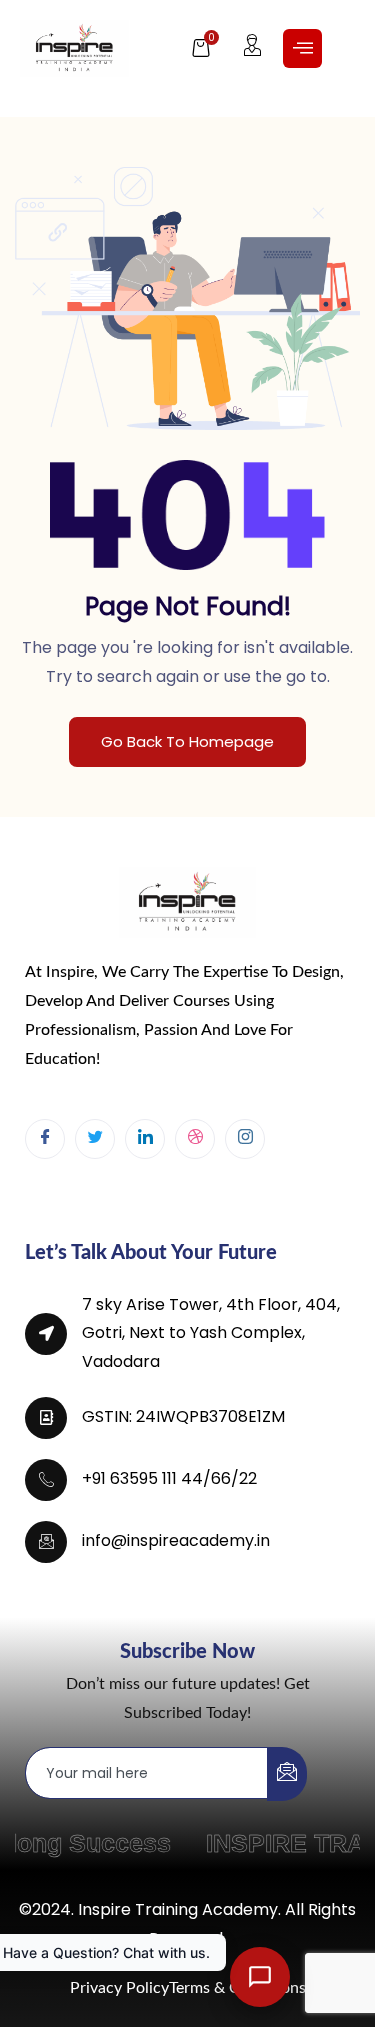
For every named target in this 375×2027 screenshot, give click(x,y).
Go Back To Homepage (187, 741)
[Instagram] (245, 1139)
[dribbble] (195, 1139)
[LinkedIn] (145, 1139)
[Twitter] (95, 1139)
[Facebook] (45, 1139)
